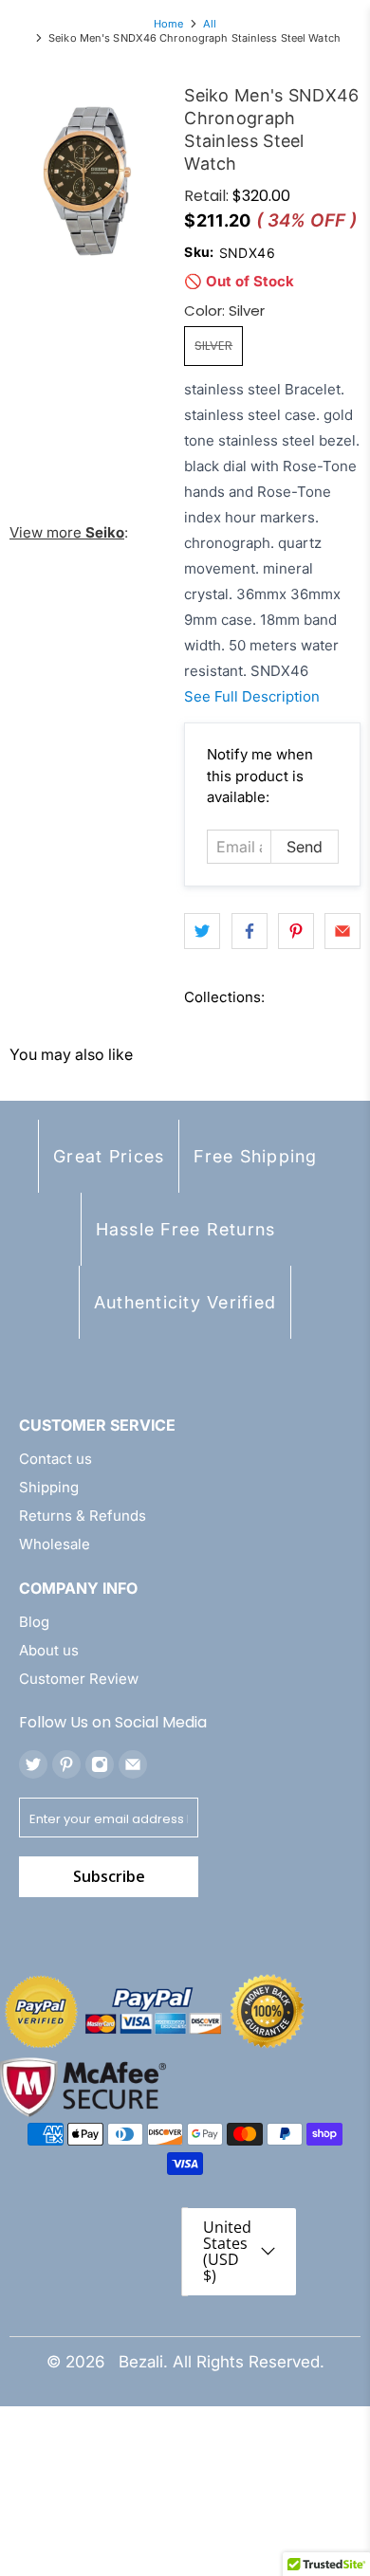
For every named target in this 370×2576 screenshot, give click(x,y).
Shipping (49, 1487)
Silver (213, 346)
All (210, 24)
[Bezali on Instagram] (100, 1764)
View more (67, 532)
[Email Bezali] (133, 1764)
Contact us (55, 1459)
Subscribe (109, 1876)
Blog (34, 1622)
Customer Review (79, 1679)
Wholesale (55, 1544)
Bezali (141, 2362)
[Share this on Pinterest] (296, 931)
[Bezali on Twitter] (33, 1764)
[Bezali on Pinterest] (66, 1764)
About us (49, 1650)
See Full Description (252, 696)
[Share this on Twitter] (202, 931)
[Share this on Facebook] (250, 931)
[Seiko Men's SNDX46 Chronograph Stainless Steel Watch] (87, 181)
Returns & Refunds (83, 1516)
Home (168, 24)
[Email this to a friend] (342, 931)
